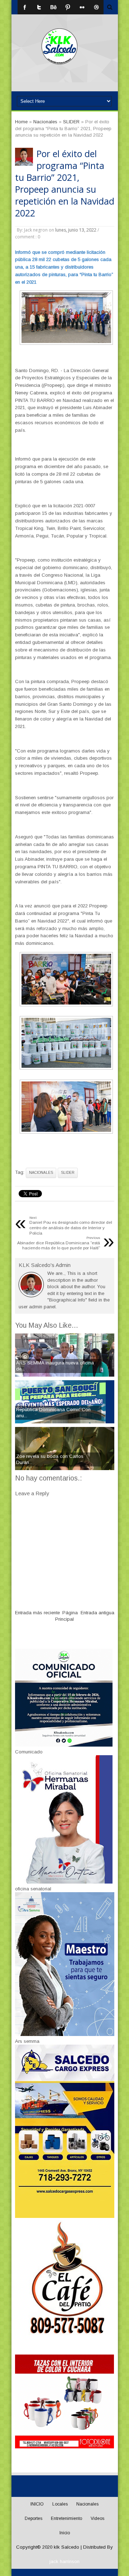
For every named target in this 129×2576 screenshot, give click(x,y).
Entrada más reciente (37, 1613)
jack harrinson (64, 2561)
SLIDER (68, 1173)
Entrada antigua (97, 1613)
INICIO (37, 2504)
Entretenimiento (66, 2518)
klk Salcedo (66, 2547)
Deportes (34, 2518)
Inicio (65, 2533)
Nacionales (41, 1173)
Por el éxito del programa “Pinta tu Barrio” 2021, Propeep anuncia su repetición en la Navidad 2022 (65, 183)
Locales (60, 2504)
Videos (97, 2518)
